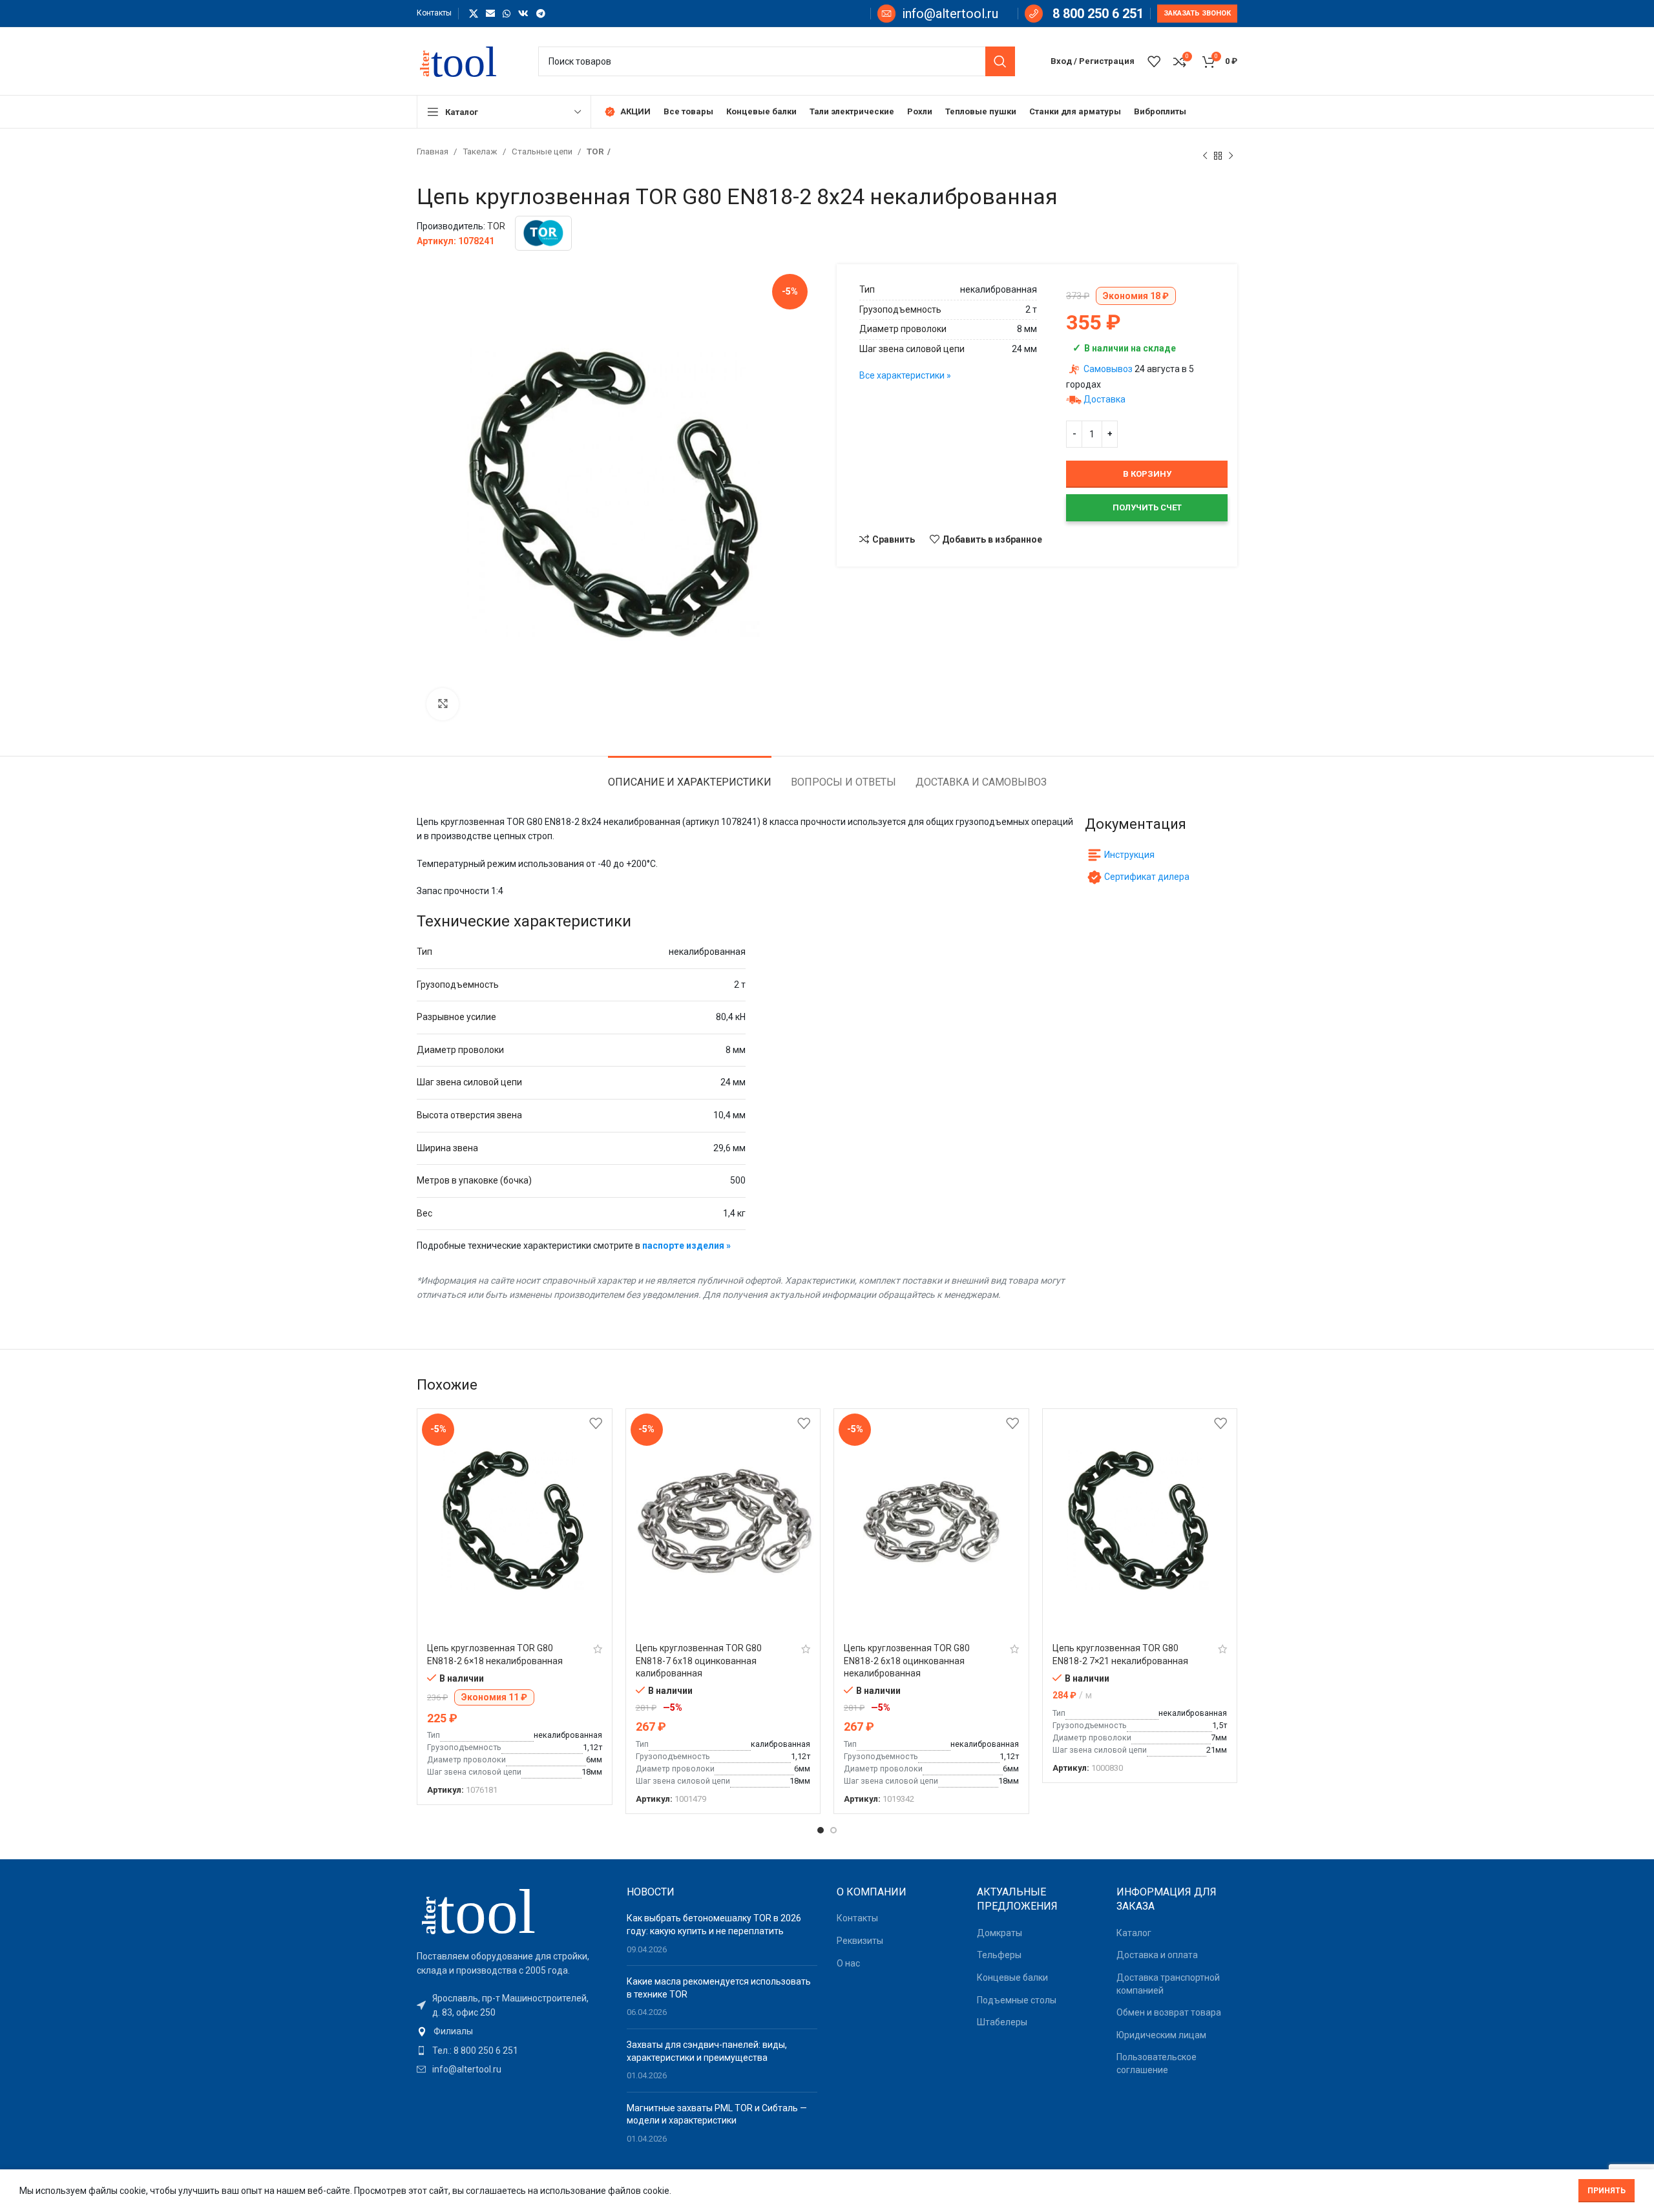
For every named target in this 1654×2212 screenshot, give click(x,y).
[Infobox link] (938, 14)
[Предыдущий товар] (1205, 156)
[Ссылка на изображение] (488, 1910)
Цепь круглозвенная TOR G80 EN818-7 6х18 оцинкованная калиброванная (699, 1661)
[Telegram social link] (541, 14)
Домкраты (1000, 1933)
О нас (848, 1963)
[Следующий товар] (1231, 156)
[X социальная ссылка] (474, 14)
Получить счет (1147, 507)
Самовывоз (1108, 369)
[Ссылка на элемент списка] (512, 2031)
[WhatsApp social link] (507, 14)
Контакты (857, 1918)
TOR (595, 151)
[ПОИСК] (1000, 61)
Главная (434, 151)
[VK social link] (523, 14)
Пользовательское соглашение (1157, 2063)
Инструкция (1129, 855)
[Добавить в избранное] (596, 1424)
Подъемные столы (1017, 2000)
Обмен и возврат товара (1169, 2012)
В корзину (1147, 474)
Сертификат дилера (1147, 877)
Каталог (1134, 1933)
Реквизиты (860, 1941)
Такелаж (481, 151)
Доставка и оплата (1157, 1955)
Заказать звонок (1197, 13)
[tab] (690, 776)
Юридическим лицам (1161, 2035)
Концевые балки (1012, 1977)
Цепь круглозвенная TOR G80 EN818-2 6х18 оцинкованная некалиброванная (907, 1661)
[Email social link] (490, 14)
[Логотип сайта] (465, 60)
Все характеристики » (905, 375)
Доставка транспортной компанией (1168, 1984)
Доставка (1104, 399)
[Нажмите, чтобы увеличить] (443, 704)
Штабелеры (1002, 2022)
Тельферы (999, 1955)
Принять (1607, 2191)
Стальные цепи (543, 151)
